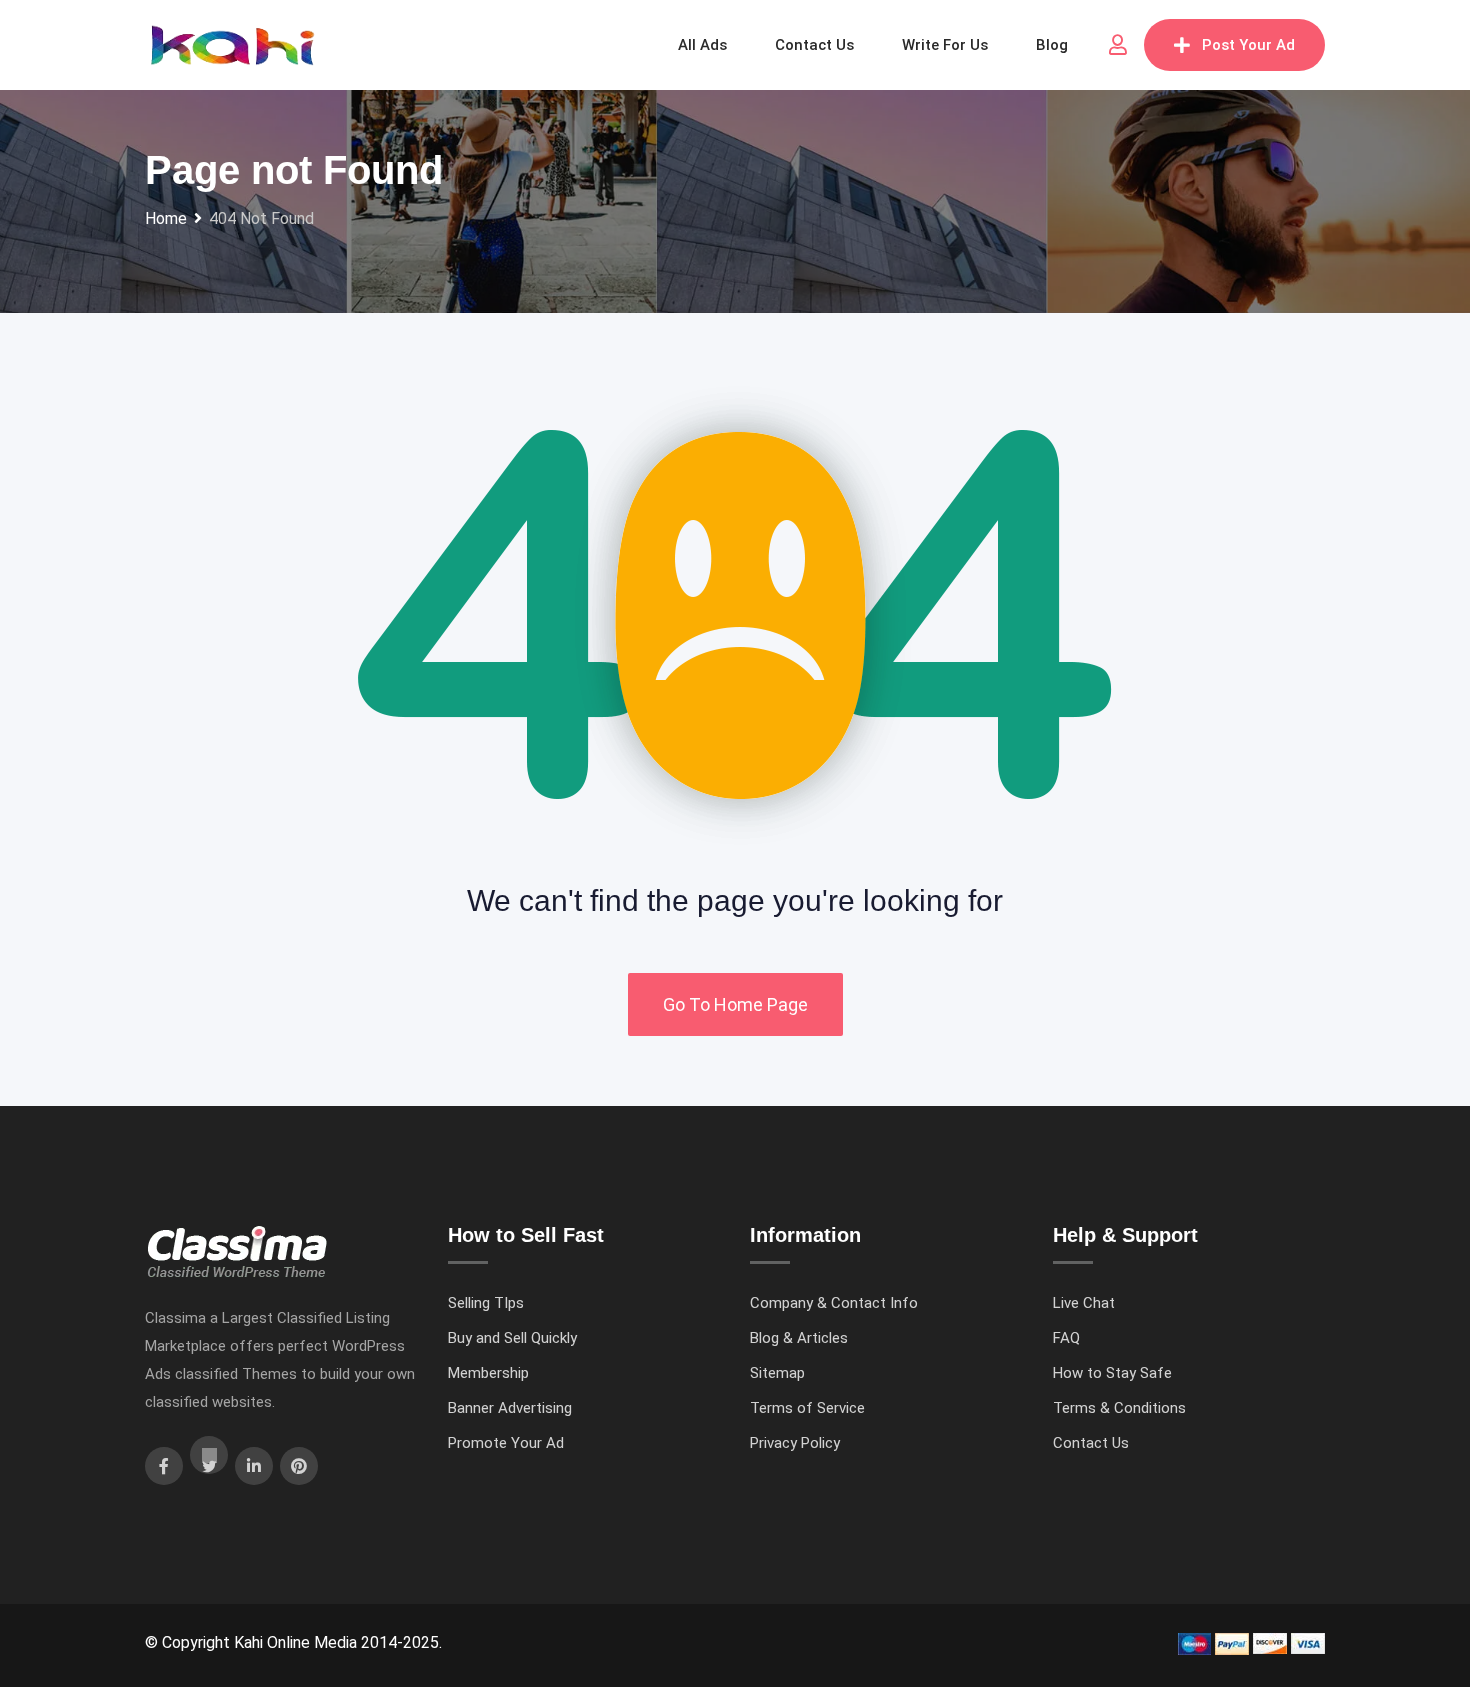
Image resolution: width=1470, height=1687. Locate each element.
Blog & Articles (799, 1338)
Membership (488, 1373)
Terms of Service (807, 1408)
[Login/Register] (1118, 45)
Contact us (814, 45)
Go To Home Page (735, 1004)
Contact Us (1091, 1443)
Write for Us (945, 45)
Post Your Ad (1248, 45)
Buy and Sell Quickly (512, 1338)
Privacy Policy (795, 1443)
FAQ (1066, 1338)
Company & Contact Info (834, 1303)
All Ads (702, 45)
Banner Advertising (510, 1408)
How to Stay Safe (1112, 1373)
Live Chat (1084, 1303)
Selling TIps (486, 1303)
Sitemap (777, 1373)
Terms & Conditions (1119, 1408)
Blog (1052, 45)
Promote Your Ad (506, 1443)
